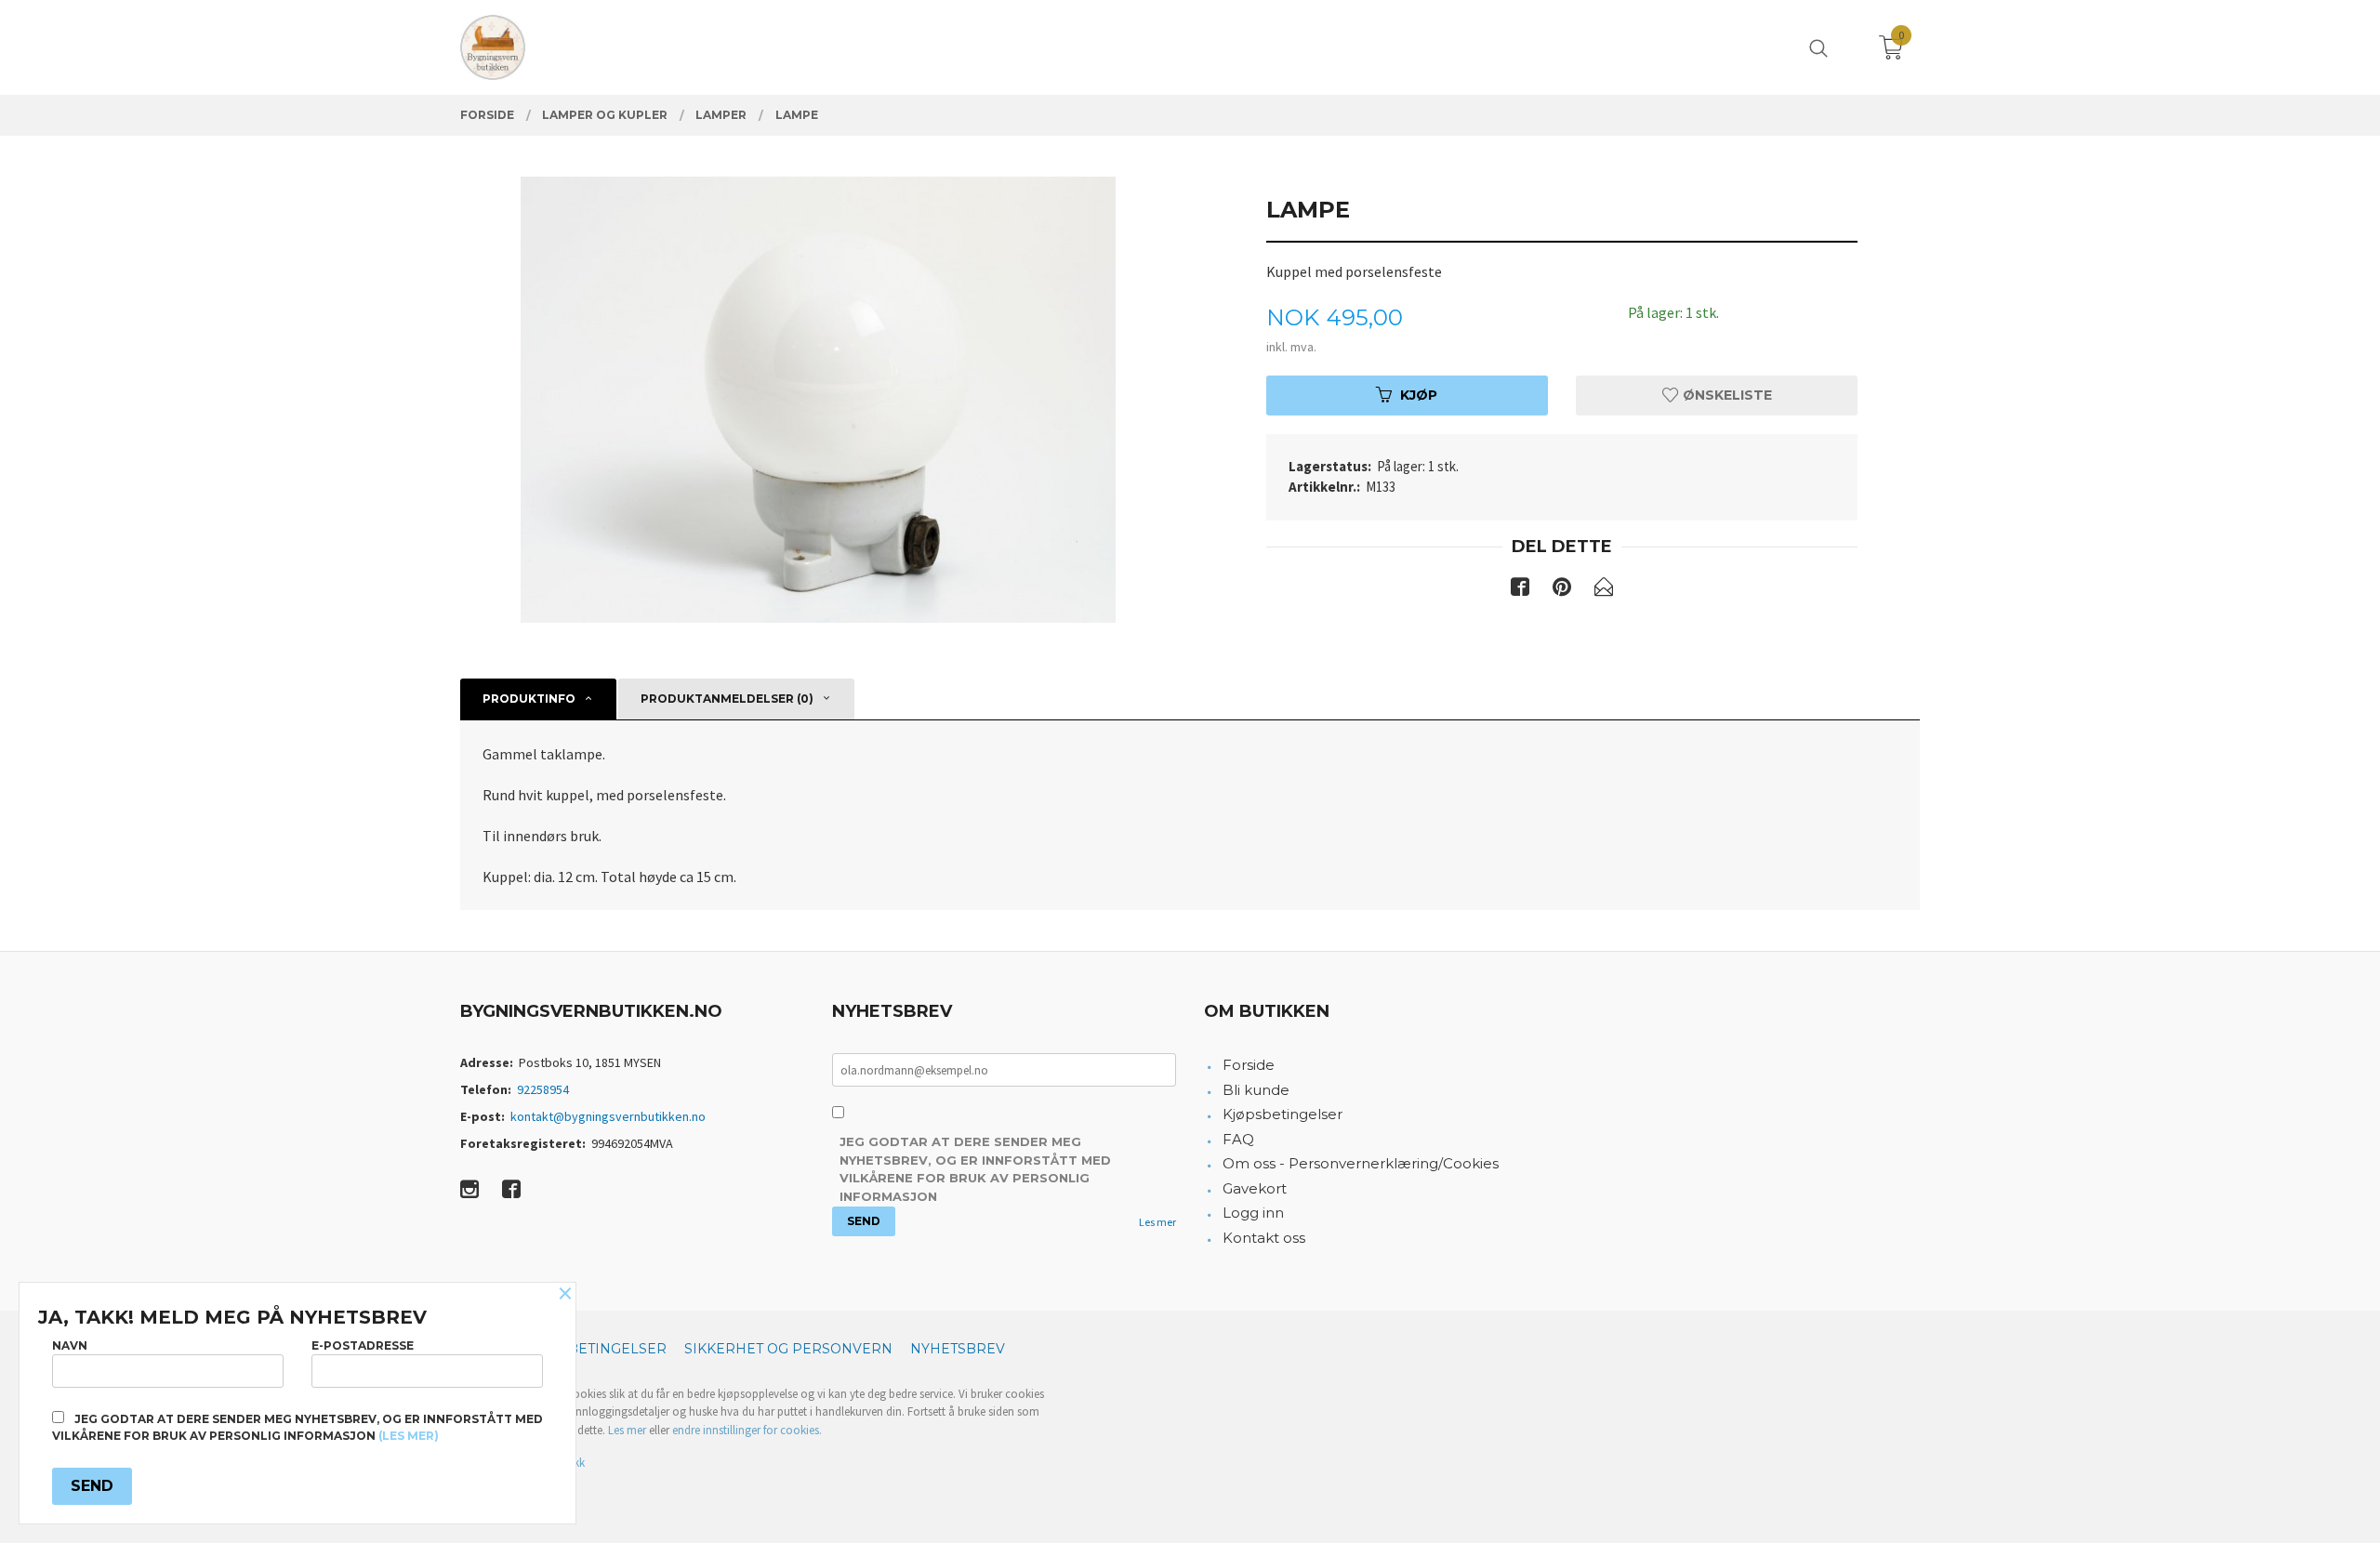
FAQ (1238, 1139)
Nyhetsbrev (958, 1349)
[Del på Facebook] (1520, 590)
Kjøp (1419, 395)
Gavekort (1255, 1188)
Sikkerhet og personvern (788, 1349)
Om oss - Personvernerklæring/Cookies (1361, 1163)
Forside (1249, 1065)
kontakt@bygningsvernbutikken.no (608, 1116)
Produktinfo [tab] (529, 699)
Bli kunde (1256, 1090)
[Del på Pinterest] (1562, 590)
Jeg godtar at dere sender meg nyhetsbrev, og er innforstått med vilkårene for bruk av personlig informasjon (975, 1169)
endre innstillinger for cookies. (747, 1430)
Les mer (1157, 1222)
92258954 (543, 1089)
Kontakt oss (1264, 1238)
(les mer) (409, 1436)
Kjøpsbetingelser (1283, 1114)
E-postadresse (363, 1345)
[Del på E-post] (1604, 590)
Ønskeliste (1725, 395)
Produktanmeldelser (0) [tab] (727, 699)
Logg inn (1253, 1213)
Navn (70, 1345)
